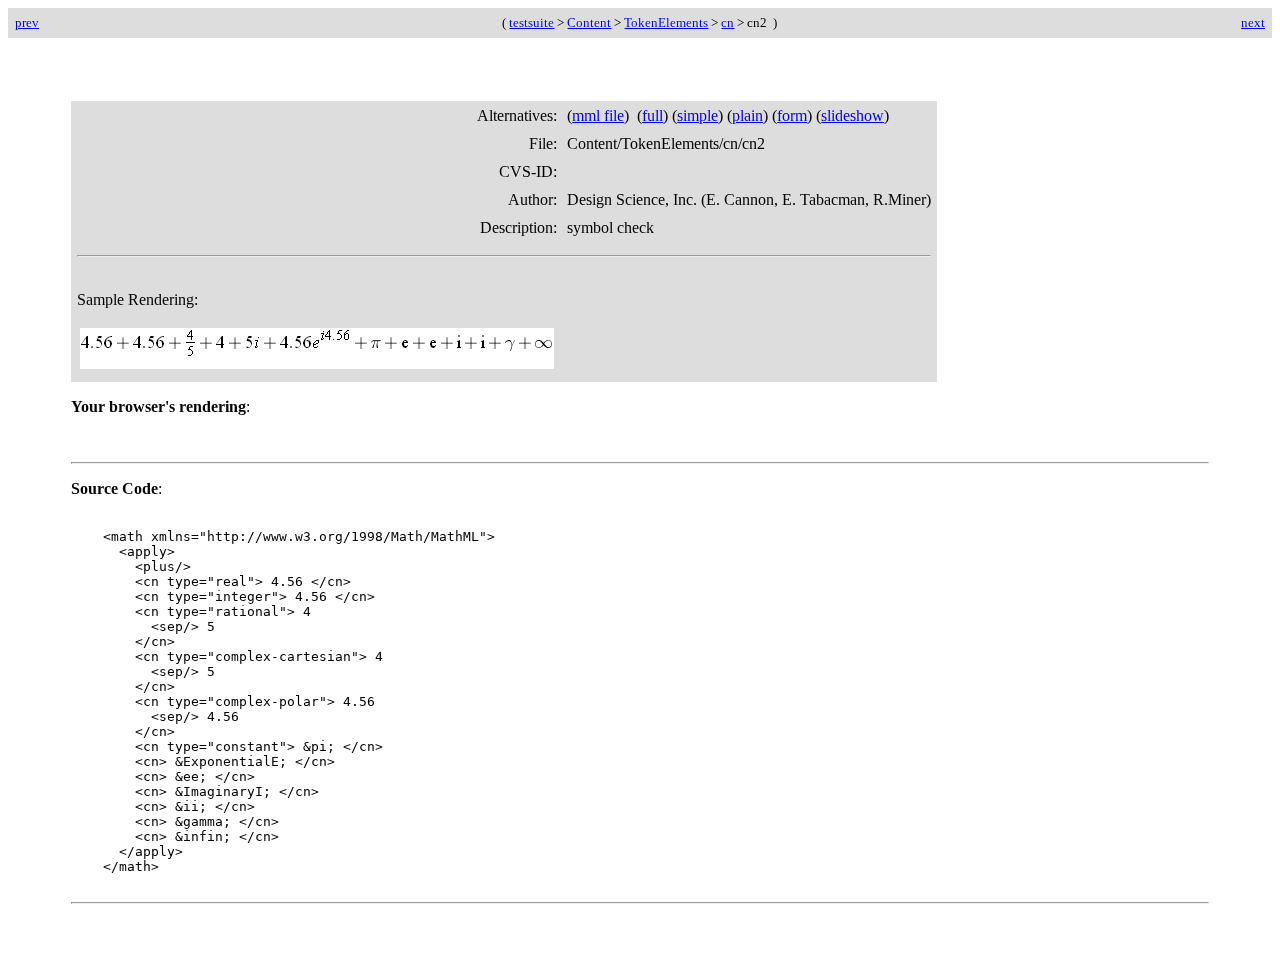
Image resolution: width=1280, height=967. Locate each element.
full (652, 115)
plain (747, 115)
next (1253, 22)
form (792, 115)
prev (27, 22)
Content (589, 22)
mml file (598, 115)
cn (727, 22)
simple (697, 115)
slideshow (852, 115)
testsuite (531, 22)
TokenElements (666, 22)
